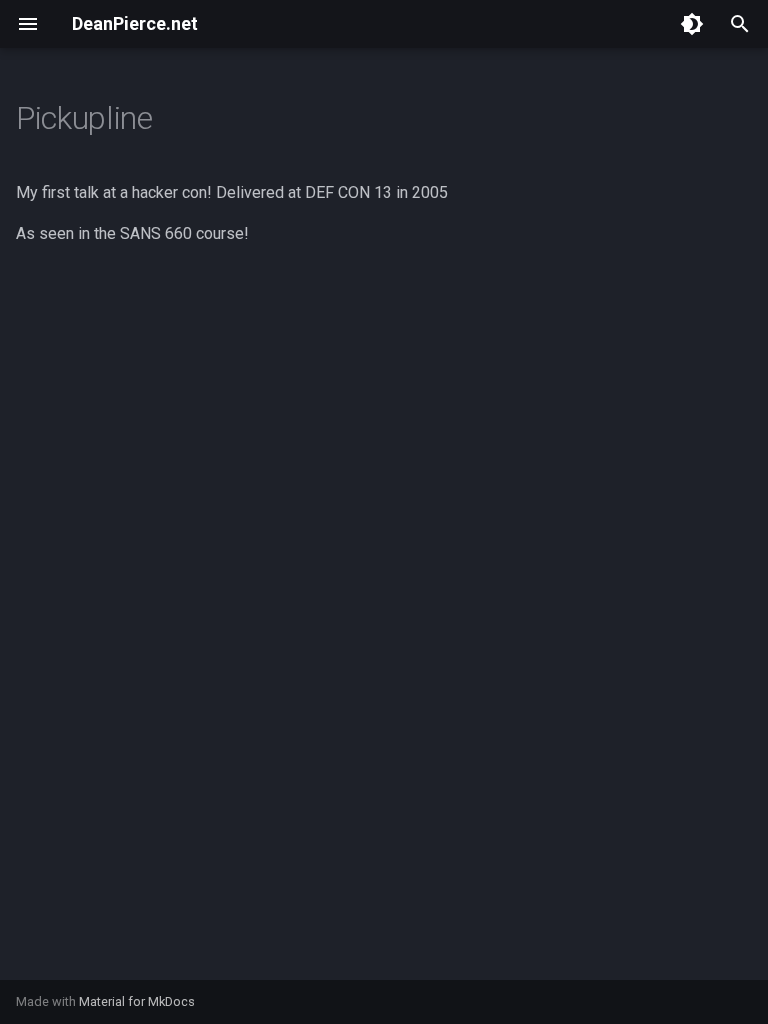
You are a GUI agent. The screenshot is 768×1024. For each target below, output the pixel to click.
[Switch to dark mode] (692, 24)
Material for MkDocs (137, 1001)
